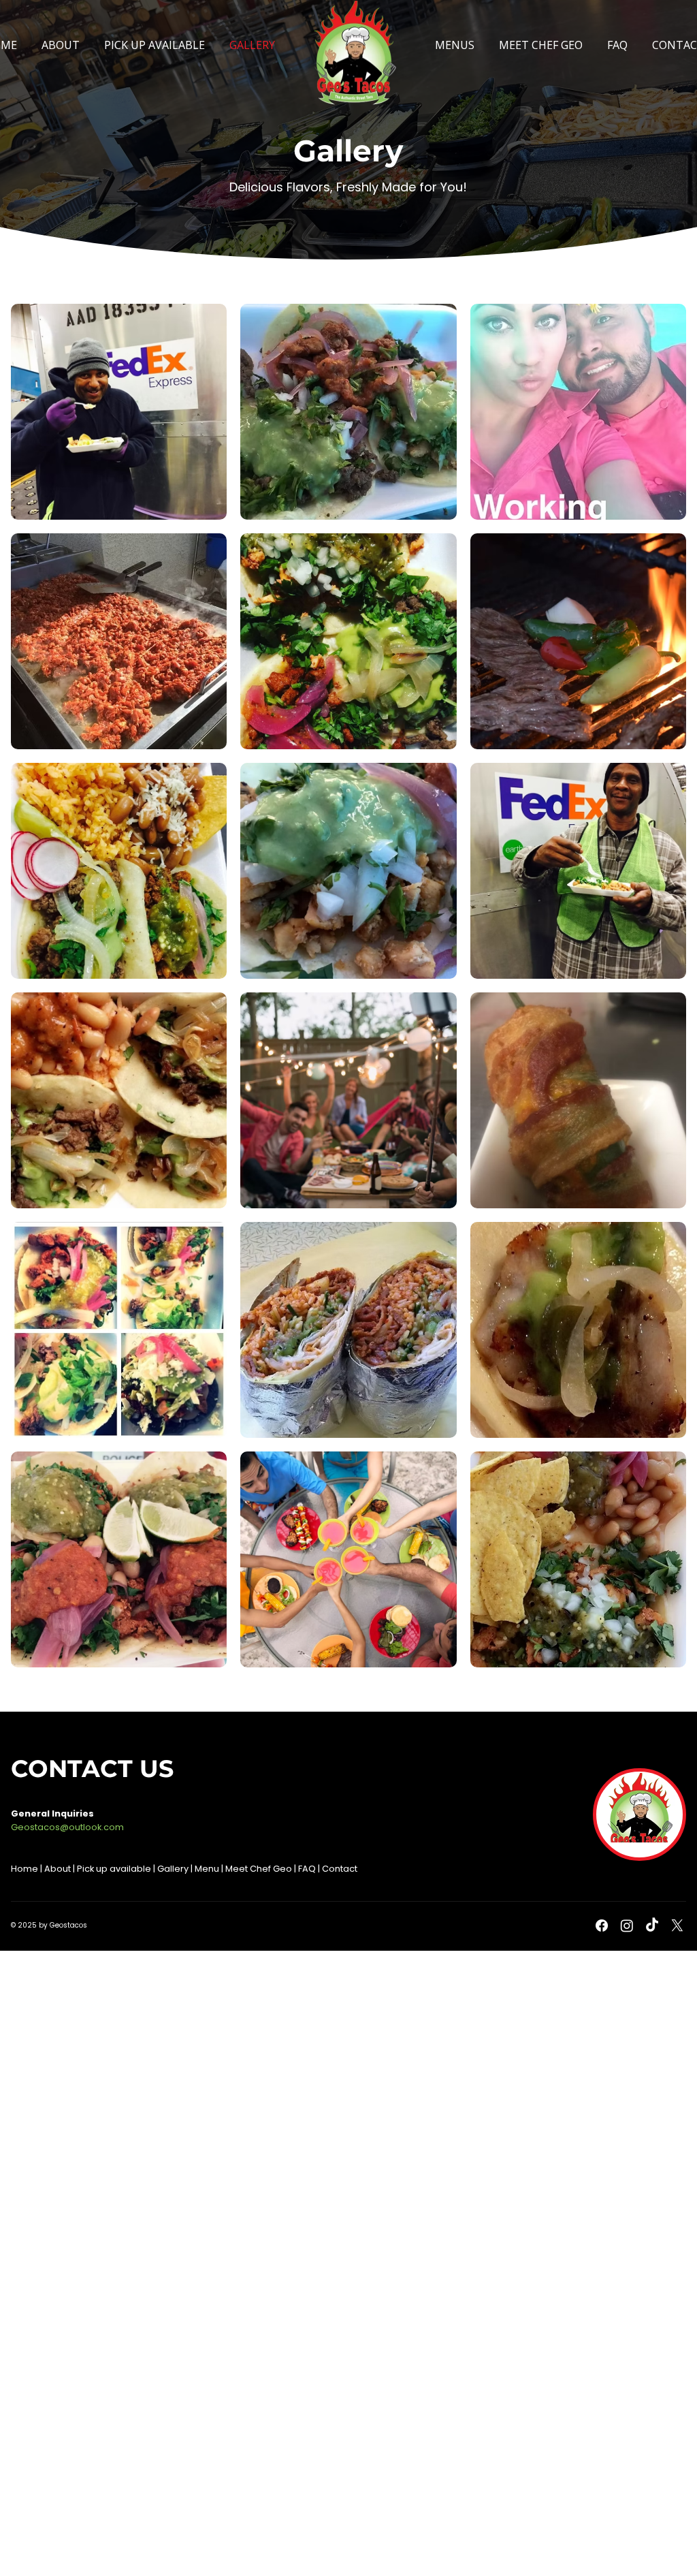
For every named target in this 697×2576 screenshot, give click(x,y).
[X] (677, 1926)
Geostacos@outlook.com (67, 1827)
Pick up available (115, 1869)
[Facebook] (602, 1926)
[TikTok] (652, 1926)
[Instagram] (627, 1926)
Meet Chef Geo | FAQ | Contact (291, 1869)
